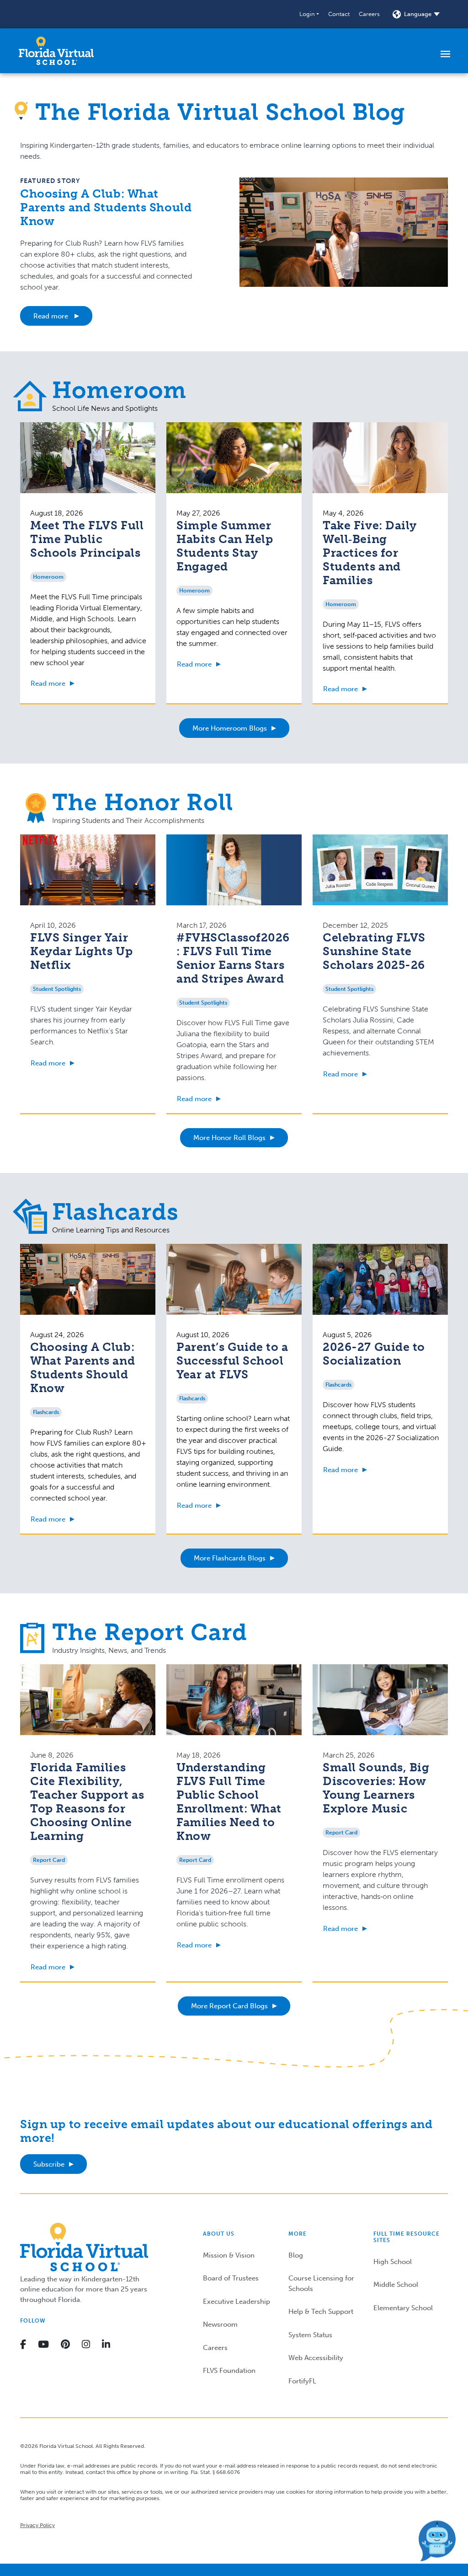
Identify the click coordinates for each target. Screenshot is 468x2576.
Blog (296, 2255)
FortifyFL (302, 2381)
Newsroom (220, 2324)
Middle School (396, 2285)
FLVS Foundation (229, 2371)
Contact (339, 14)
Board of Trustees (231, 2278)
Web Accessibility (316, 2358)
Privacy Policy (37, 2525)
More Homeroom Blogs (230, 728)
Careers (369, 14)
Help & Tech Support (321, 2312)
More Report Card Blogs (229, 2006)
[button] (309, 14)
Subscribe (49, 2164)
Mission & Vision (229, 2255)
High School (393, 2262)
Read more (52, 316)
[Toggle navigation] (445, 54)
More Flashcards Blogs (230, 1558)
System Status (310, 2335)
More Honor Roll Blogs (229, 1138)
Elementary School (403, 2308)
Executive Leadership (237, 2302)
